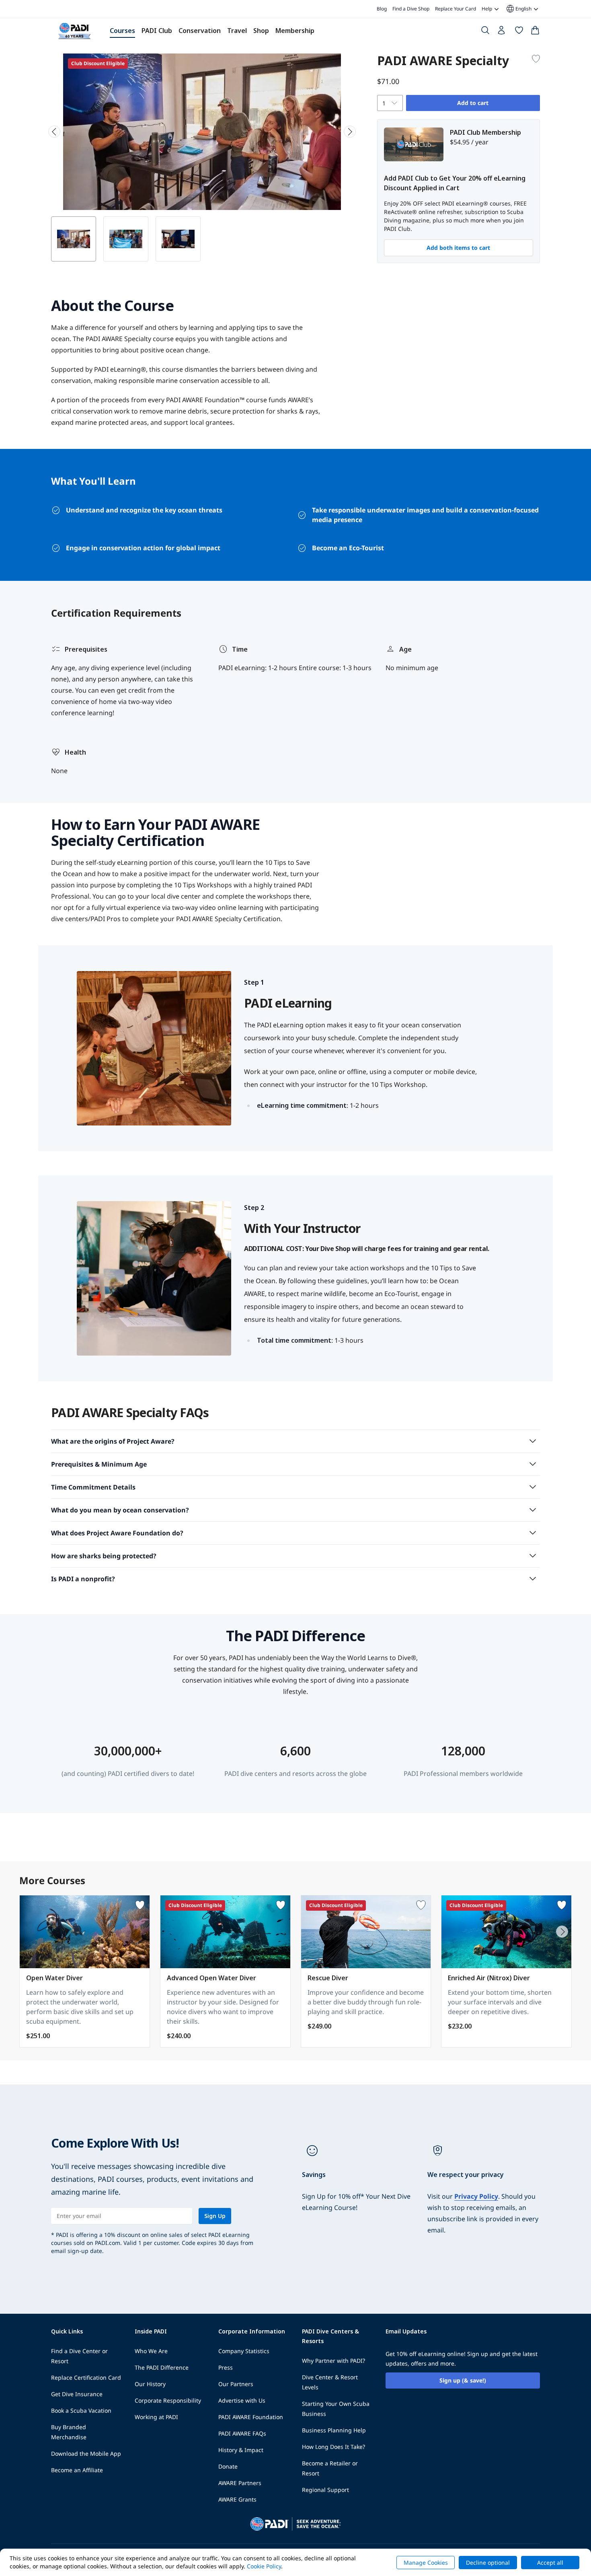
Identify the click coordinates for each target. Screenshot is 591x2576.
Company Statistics (244, 2351)
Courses (122, 31)
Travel (237, 31)
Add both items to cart (458, 248)
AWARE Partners (240, 2483)
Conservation (200, 31)
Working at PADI (156, 2417)
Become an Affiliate (77, 2470)
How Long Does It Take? (333, 2447)
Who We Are (151, 2351)
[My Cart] (535, 32)
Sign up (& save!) (463, 2380)
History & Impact (241, 2450)
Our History (150, 2384)
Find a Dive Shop (411, 9)
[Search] (485, 32)
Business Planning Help (334, 2430)
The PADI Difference (162, 2367)
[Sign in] (502, 32)
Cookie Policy (264, 2566)
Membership (295, 31)
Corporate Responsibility (168, 2400)
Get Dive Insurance (77, 2394)
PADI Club (157, 31)
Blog (382, 9)
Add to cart (473, 103)
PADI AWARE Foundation (251, 2417)
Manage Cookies (426, 2563)
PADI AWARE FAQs (242, 2433)
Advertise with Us (242, 2400)
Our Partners (236, 2384)
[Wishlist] (519, 32)
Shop (261, 31)
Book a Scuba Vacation (81, 2410)
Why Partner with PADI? (333, 2361)
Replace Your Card (456, 9)
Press (226, 2367)
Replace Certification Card (86, 2377)
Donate (228, 2466)
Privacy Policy (476, 2196)
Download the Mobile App (86, 2454)
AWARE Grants (237, 2499)
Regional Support (325, 2490)
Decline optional (488, 2563)
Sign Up (215, 2216)
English (518, 9)
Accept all (550, 2563)
